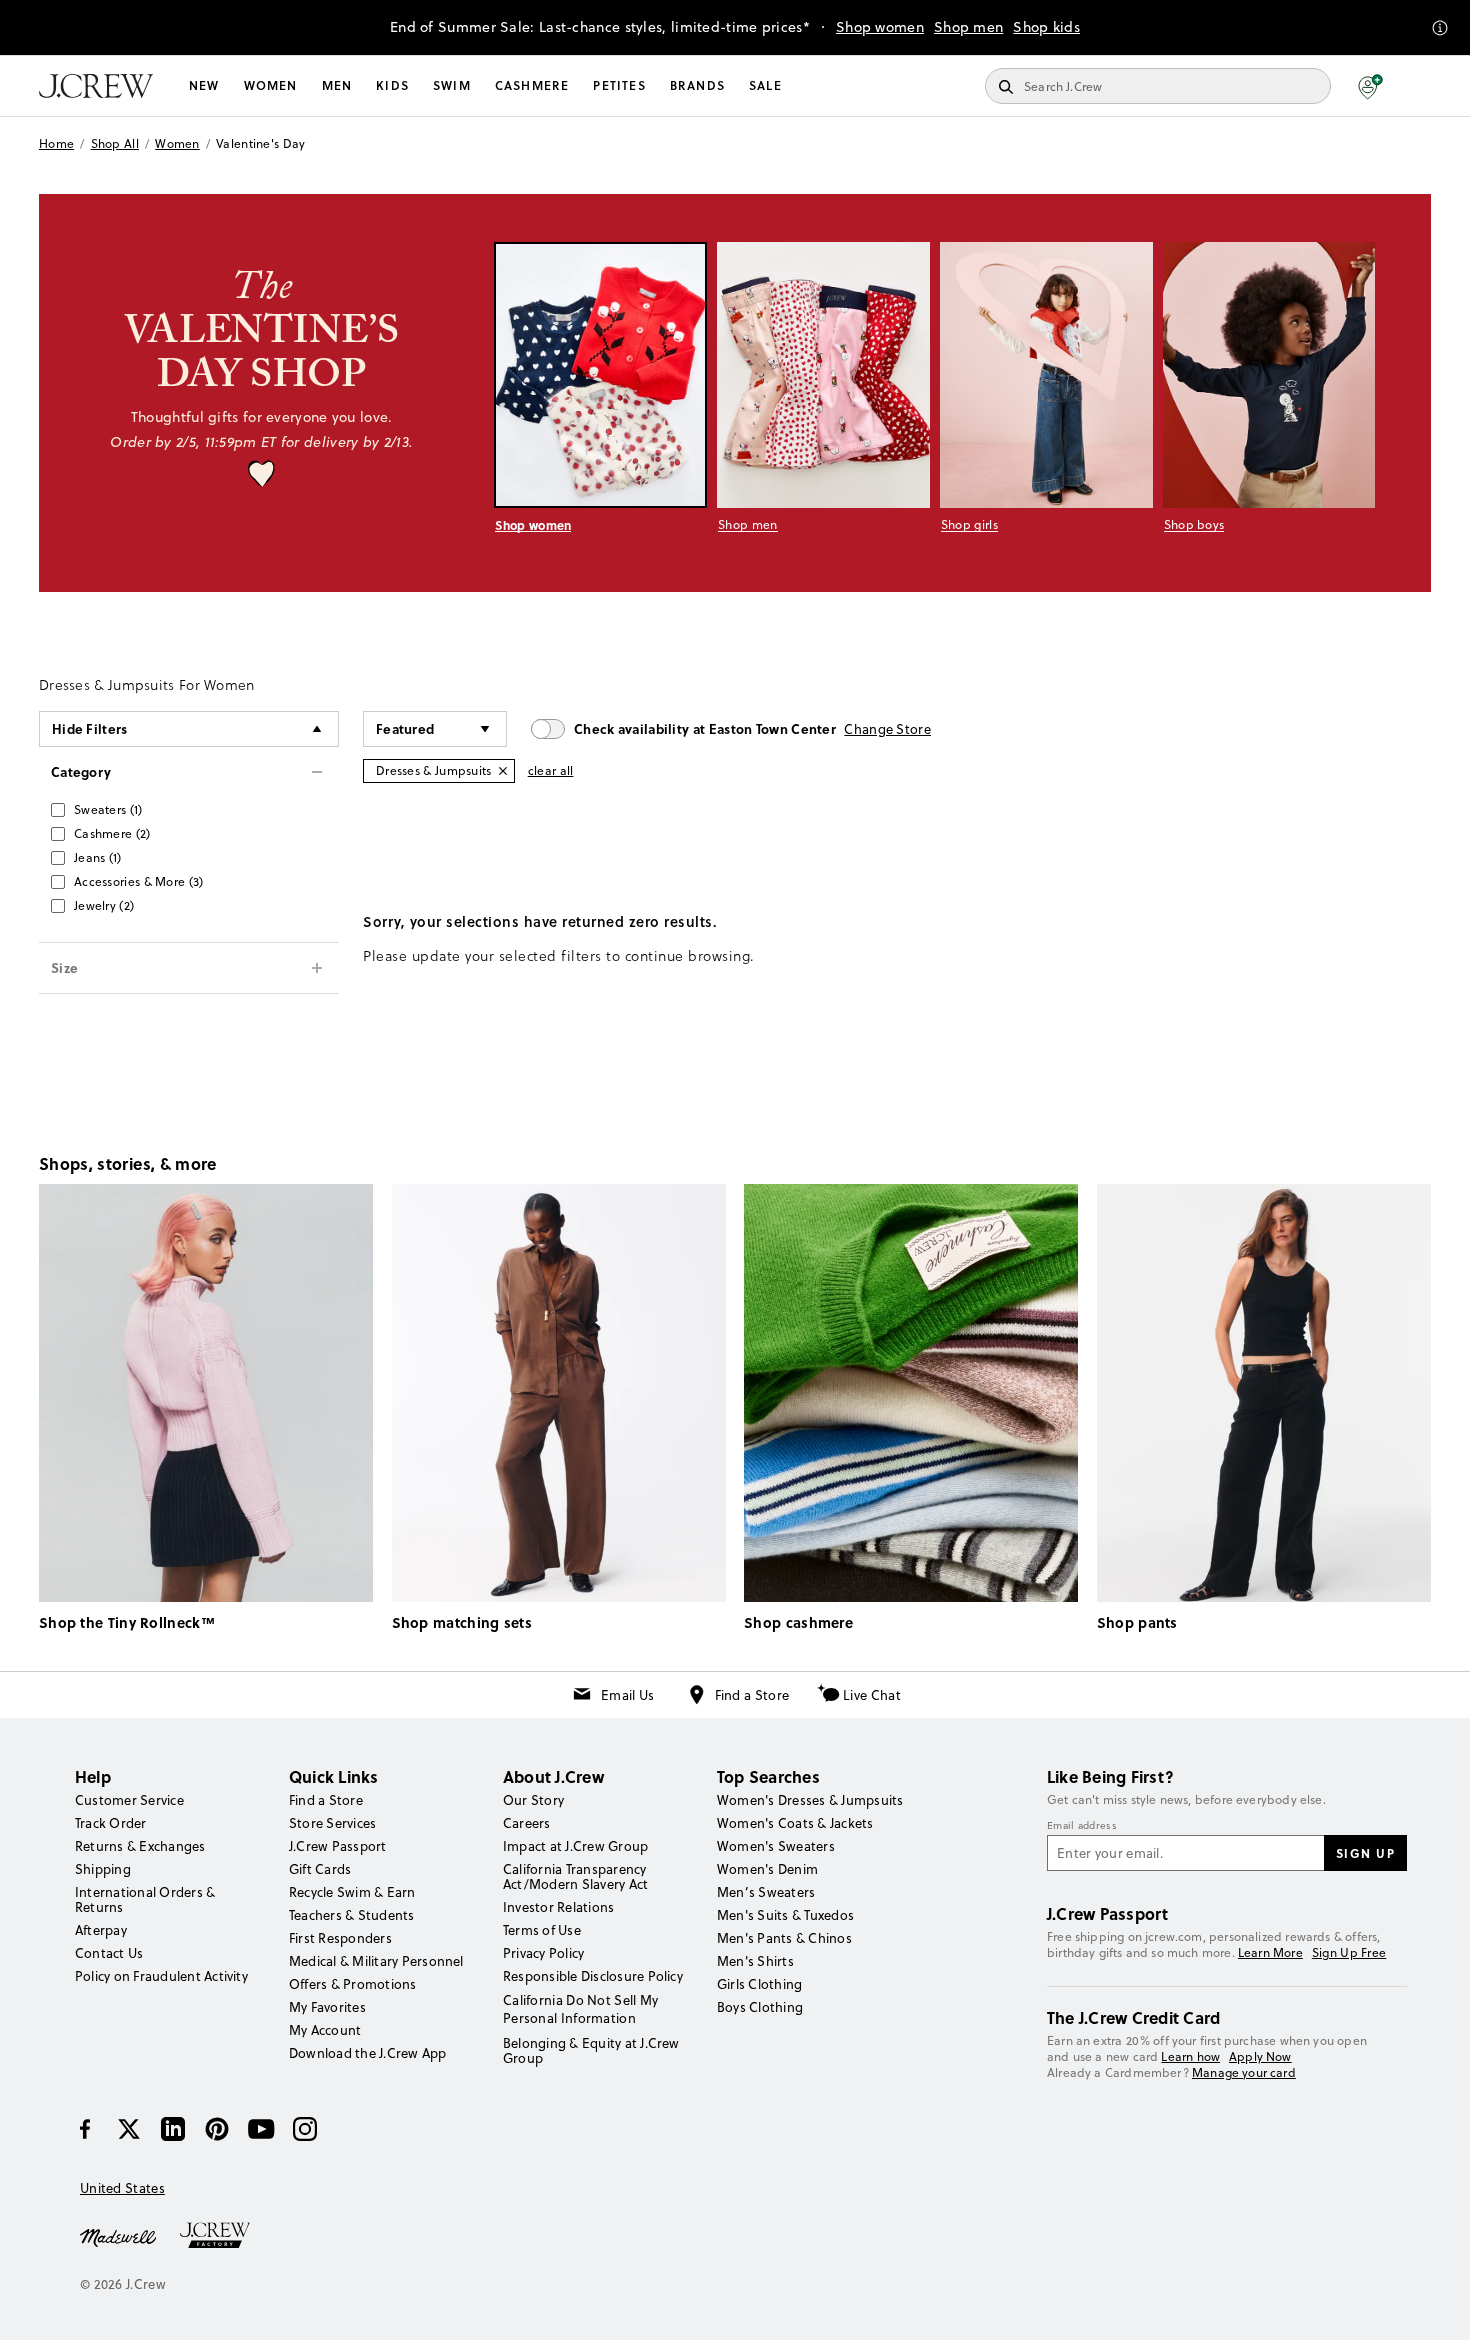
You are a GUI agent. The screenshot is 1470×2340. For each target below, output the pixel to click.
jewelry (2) (104, 905)
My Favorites (327, 2007)
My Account (325, 2030)
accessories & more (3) (139, 881)
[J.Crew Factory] (225, 2236)
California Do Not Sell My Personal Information (581, 2009)
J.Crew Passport (338, 1846)
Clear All (551, 770)
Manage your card (1244, 2072)
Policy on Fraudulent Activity (161, 1976)
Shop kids (1046, 27)
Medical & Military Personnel (376, 1961)
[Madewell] (118, 2236)
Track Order (111, 1823)
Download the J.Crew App (368, 2053)
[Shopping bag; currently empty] (1421, 86)
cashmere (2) (112, 833)
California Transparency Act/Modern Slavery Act (575, 1876)
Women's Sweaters (776, 1846)
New (204, 85)
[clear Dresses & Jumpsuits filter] (503, 771)
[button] (1370, 86)
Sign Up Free (1349, 1953)
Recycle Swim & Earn (352, 1892)
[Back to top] (1435, 2305)
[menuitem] (204, 86)
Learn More (1270, 1952)
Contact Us (109, 1953)
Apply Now (1260, 2056)
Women (271, 85)
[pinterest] (217, 2129)
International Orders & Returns (145, 1899)
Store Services (332, 1823)
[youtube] (261, 2129)
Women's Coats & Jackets (795, 1823)
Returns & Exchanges (140, 1846)
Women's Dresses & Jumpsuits (810, 1800)
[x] (129, 2129)
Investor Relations (558, 1907)
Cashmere (532, 85)
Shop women (880, 27)
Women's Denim (767, 1869)
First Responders (340, 1938)
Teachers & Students (352, 1915)
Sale (765, 85)
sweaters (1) (108, 809)
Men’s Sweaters (766, 1892)
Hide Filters (90, 728)
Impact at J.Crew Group (575, 1846)
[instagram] (305, 2129)
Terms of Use (542, 1930)
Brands (697, 85)
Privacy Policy (543, 1953)
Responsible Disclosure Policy (593, 1976)
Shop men (968, 27)
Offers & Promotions (353, 1984)
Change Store (887, 729)
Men (337, 85)
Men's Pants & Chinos (784, 1938)
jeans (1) (98, 857)
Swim (452, 85)
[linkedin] (173, 2129)
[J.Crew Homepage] (96, 86)
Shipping (103, 1869)
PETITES (619, 85)
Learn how (1190, 2056)
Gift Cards (320, 1869)
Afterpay (101, 1930)
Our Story (533, 1800)
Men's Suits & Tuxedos (785, 1915)
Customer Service (129, 1800)
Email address (1082, 1826)
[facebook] (85, 2129)
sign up (1366, 1853)
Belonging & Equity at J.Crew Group (591, 2050)
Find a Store (752, 1695)
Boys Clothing (760, 2007)
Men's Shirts (755, 1961)
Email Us (627, 1695)
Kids (392, 85)
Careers (527, 1823)
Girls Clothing (759, 1984)
